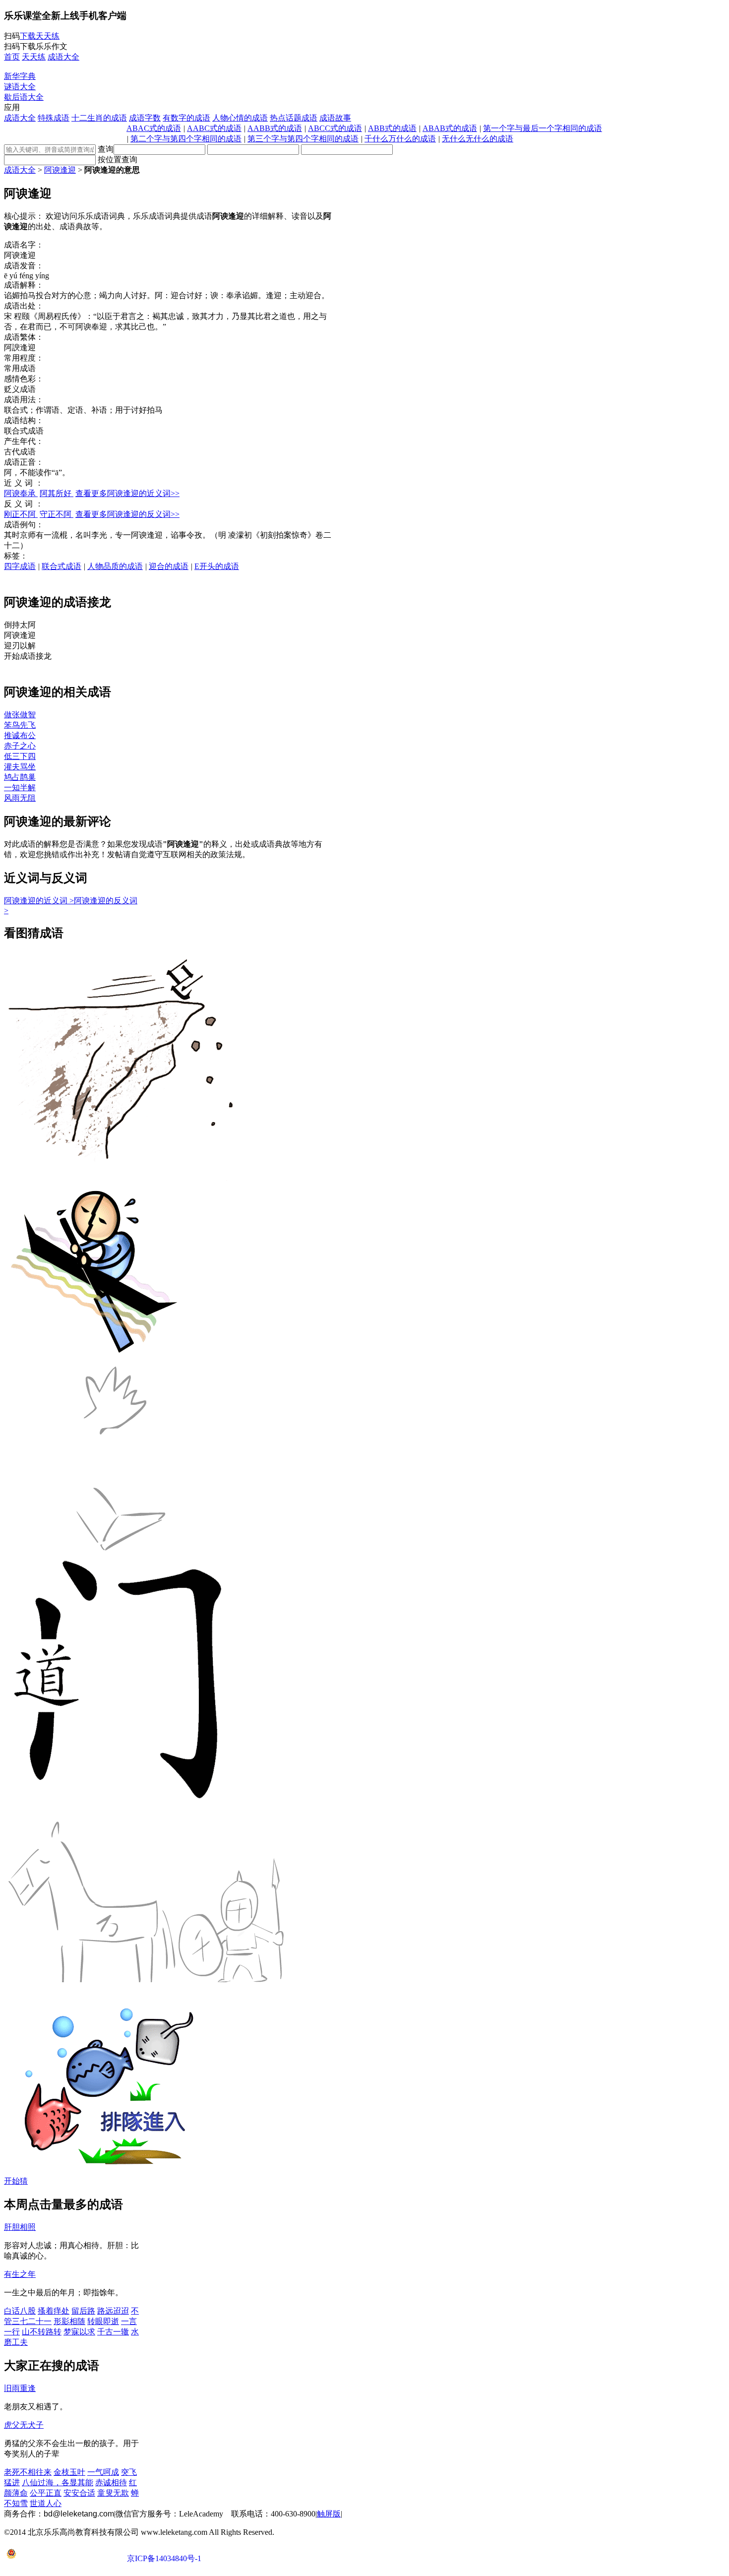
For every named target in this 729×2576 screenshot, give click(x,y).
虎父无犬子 (24, 2425)
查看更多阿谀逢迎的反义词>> (127, 514)
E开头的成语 (217, 566)
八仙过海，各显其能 (58, 2482)
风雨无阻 (20, 798)
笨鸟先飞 (20, 725)
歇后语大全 (24, 97)
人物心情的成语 (240, 118)
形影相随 (69, 2321)
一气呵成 (103, 2472)
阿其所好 (57, 493)
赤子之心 (20, 746)
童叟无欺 (113, 2493)
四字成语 (20, 566)
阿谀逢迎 (60, 170)
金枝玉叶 (69, 2472)
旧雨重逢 (20, 2388)
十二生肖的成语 (99, 118)
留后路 (83, 2311)
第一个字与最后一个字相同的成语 (543, 128)
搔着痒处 (54, 2311)
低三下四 (20, 756)
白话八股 (20, 2311)
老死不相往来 (28, 2472)
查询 (106, 149)
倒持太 (20, 625)
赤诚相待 (111, 2482)
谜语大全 (20, 87)
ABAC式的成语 (154, 128)
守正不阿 (57, 514)
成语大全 (20, 118)
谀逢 (20, 635)
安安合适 (79, 2493)
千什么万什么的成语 (400, 139)
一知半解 (20, 787)
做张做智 (20, 715)
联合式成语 (61, 566)
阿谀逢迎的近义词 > (39, 901)
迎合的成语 (169, 566)
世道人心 (46, 2503)
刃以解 (20, 646)
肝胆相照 (20, 2227)
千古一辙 (113, 2332)
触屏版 (329, 2514)
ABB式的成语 (392, 128)
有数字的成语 (186, 118)
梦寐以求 (79, 2332)
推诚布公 (20, 735)
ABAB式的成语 (450, 128)
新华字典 (20, 76)
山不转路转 (42, 2332)
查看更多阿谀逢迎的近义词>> (127, 493)
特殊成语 (54, 118)
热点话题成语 (294, 118)
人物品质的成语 (115, 566)
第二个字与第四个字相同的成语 (186, 139)
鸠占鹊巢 (20, 777)
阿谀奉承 (21, 493)
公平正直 (46, 2493)
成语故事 (335, 118)
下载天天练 (40, 36)
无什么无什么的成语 (478, 139)
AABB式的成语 (275, 128)
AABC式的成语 (214, 128)
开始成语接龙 (28, 656)
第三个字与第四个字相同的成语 (303, 139)
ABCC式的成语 (335, 128)
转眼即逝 (103, 2321)
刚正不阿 (21, 514)
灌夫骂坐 (20, 767)
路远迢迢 (113, 2311)
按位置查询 (118, 159)
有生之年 (20, 2274)
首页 (12, 57)
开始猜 (16, 2181)
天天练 (34, 57)
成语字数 (145, 118)
